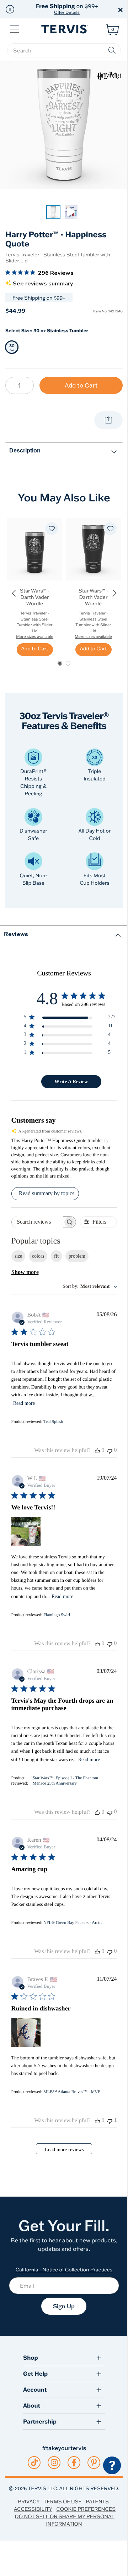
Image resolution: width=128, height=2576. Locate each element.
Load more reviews (64, 2150)
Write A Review (71, 1082)
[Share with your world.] (108, 420)
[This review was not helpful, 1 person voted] (110, 2121)
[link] (53, 212)
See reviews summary (43, 284)
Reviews (16, 934)
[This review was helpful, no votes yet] (97, 1451)
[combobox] (90, 1287)
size (18, 1256)
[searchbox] (64, 50)
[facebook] (74, 2463)
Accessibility (33, 2509)
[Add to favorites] (52, 529)
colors (38, 1256)
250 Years (67, 9)
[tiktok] (34, 2463)
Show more (25, 1272)
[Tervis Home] (64, 29)
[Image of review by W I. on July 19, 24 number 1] (26, 1531)
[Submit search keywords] (112, 50)
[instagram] (54, 2463)
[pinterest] (94, 2463)
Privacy (29, 2502)
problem (77, 1256)
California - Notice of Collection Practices (64, 2270)
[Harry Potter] (109, 76)
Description (25, 450)
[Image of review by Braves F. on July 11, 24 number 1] (26, 2032)
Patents (97, 2502)
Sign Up (64, 2306)
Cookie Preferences (86, 2509)
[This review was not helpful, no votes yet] (110, 1450)
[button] (10, 9)
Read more (24, 1403)
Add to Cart (81, 385)
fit (56, 1256)
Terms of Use (63, 2502)
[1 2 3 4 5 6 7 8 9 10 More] (20, 385)
